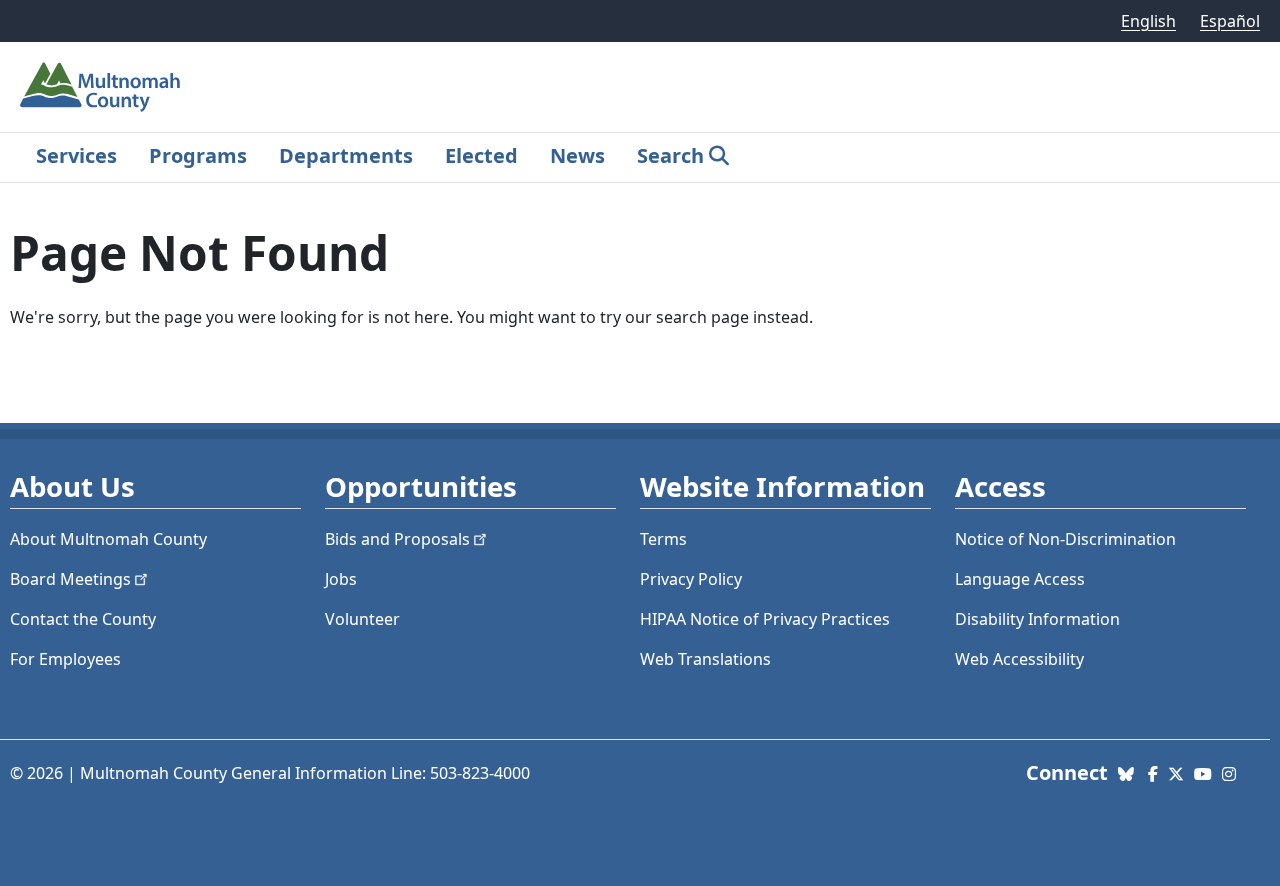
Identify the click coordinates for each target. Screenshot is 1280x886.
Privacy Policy (691, 579)
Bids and (397, 539)
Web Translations (705, 659)
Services (76, 155)
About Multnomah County (108, 539)
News (577, 155)
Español (1230, 21)
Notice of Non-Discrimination (1065, 539)
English (1148, 21)
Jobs (341, 579)
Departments (346, 155)
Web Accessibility (1019, 659)
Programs (198, 155)
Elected (481, 155)
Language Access (1020, 579)
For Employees (65, 659)
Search (670, 155)
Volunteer (362, 619)
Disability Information (1037, 619)
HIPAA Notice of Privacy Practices (765, 619)
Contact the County (83, 619)
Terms (663, 539)
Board (70, 579)
